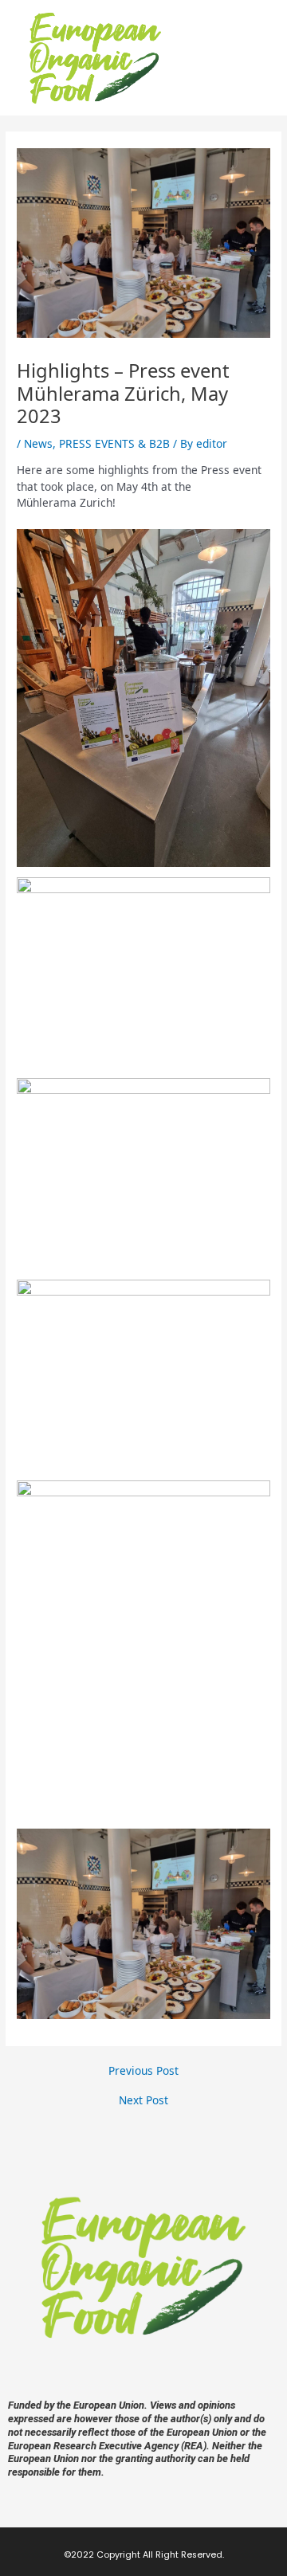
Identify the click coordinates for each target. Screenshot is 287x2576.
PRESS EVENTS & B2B (114, 443)
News (38, 443)
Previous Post (143, 2071)
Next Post (143, 2100)
